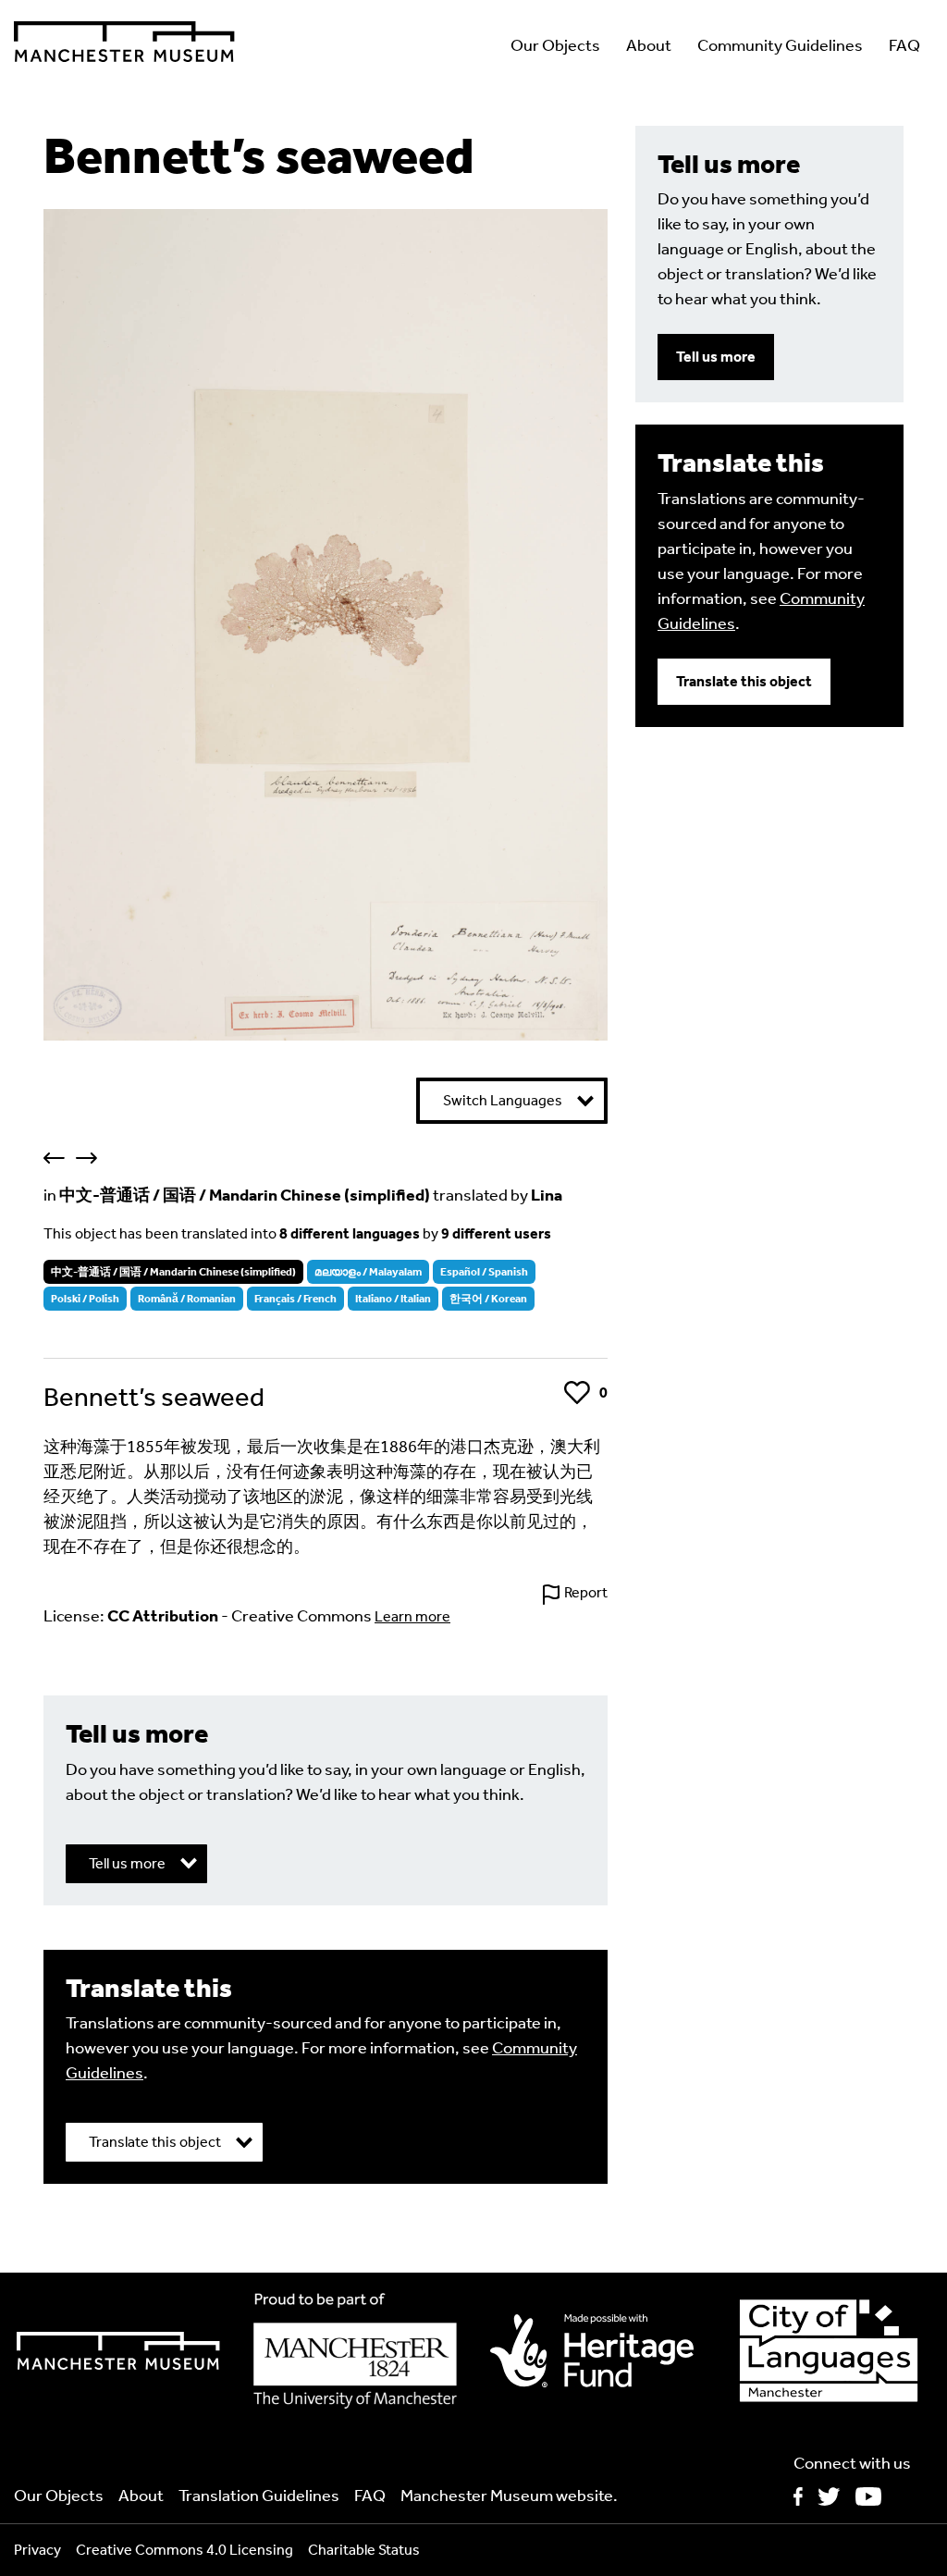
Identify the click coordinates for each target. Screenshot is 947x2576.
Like (578, 1393)
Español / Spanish (484, 1272)
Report (586, 1592)
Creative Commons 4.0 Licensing (184, 2550)
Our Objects (555, 45)
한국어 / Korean (488, 1299)
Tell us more (716, 357)
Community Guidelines (780, 45)
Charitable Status (364, 2550)
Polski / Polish (85, 1299)
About (649, 45)
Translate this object (744, 681)
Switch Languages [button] (503, 1100)
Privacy (37, 2550)
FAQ (904, 45)
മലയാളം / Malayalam (368, 1272)
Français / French (295, 1299)
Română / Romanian (187, 1299)
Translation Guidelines (259, 2496)
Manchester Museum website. (509, 2496)
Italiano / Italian (393, 1299)
